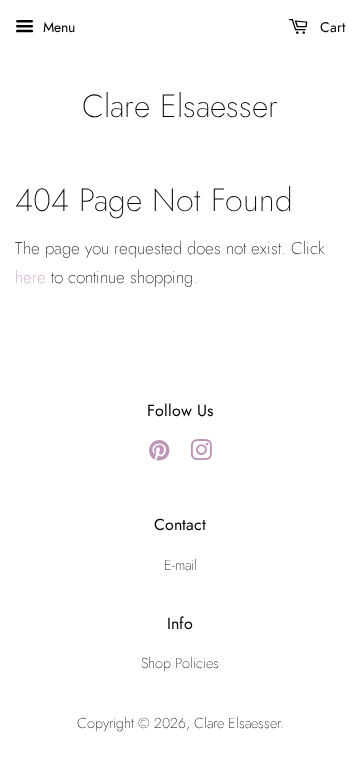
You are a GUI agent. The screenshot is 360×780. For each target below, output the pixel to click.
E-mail (180, 565)
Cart (330, 27)
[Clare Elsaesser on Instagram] (201, 454)
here (30, 277)
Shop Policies (180, 663)
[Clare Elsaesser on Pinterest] (159, 454)
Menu (57, 27)
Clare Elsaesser (180, 106)
